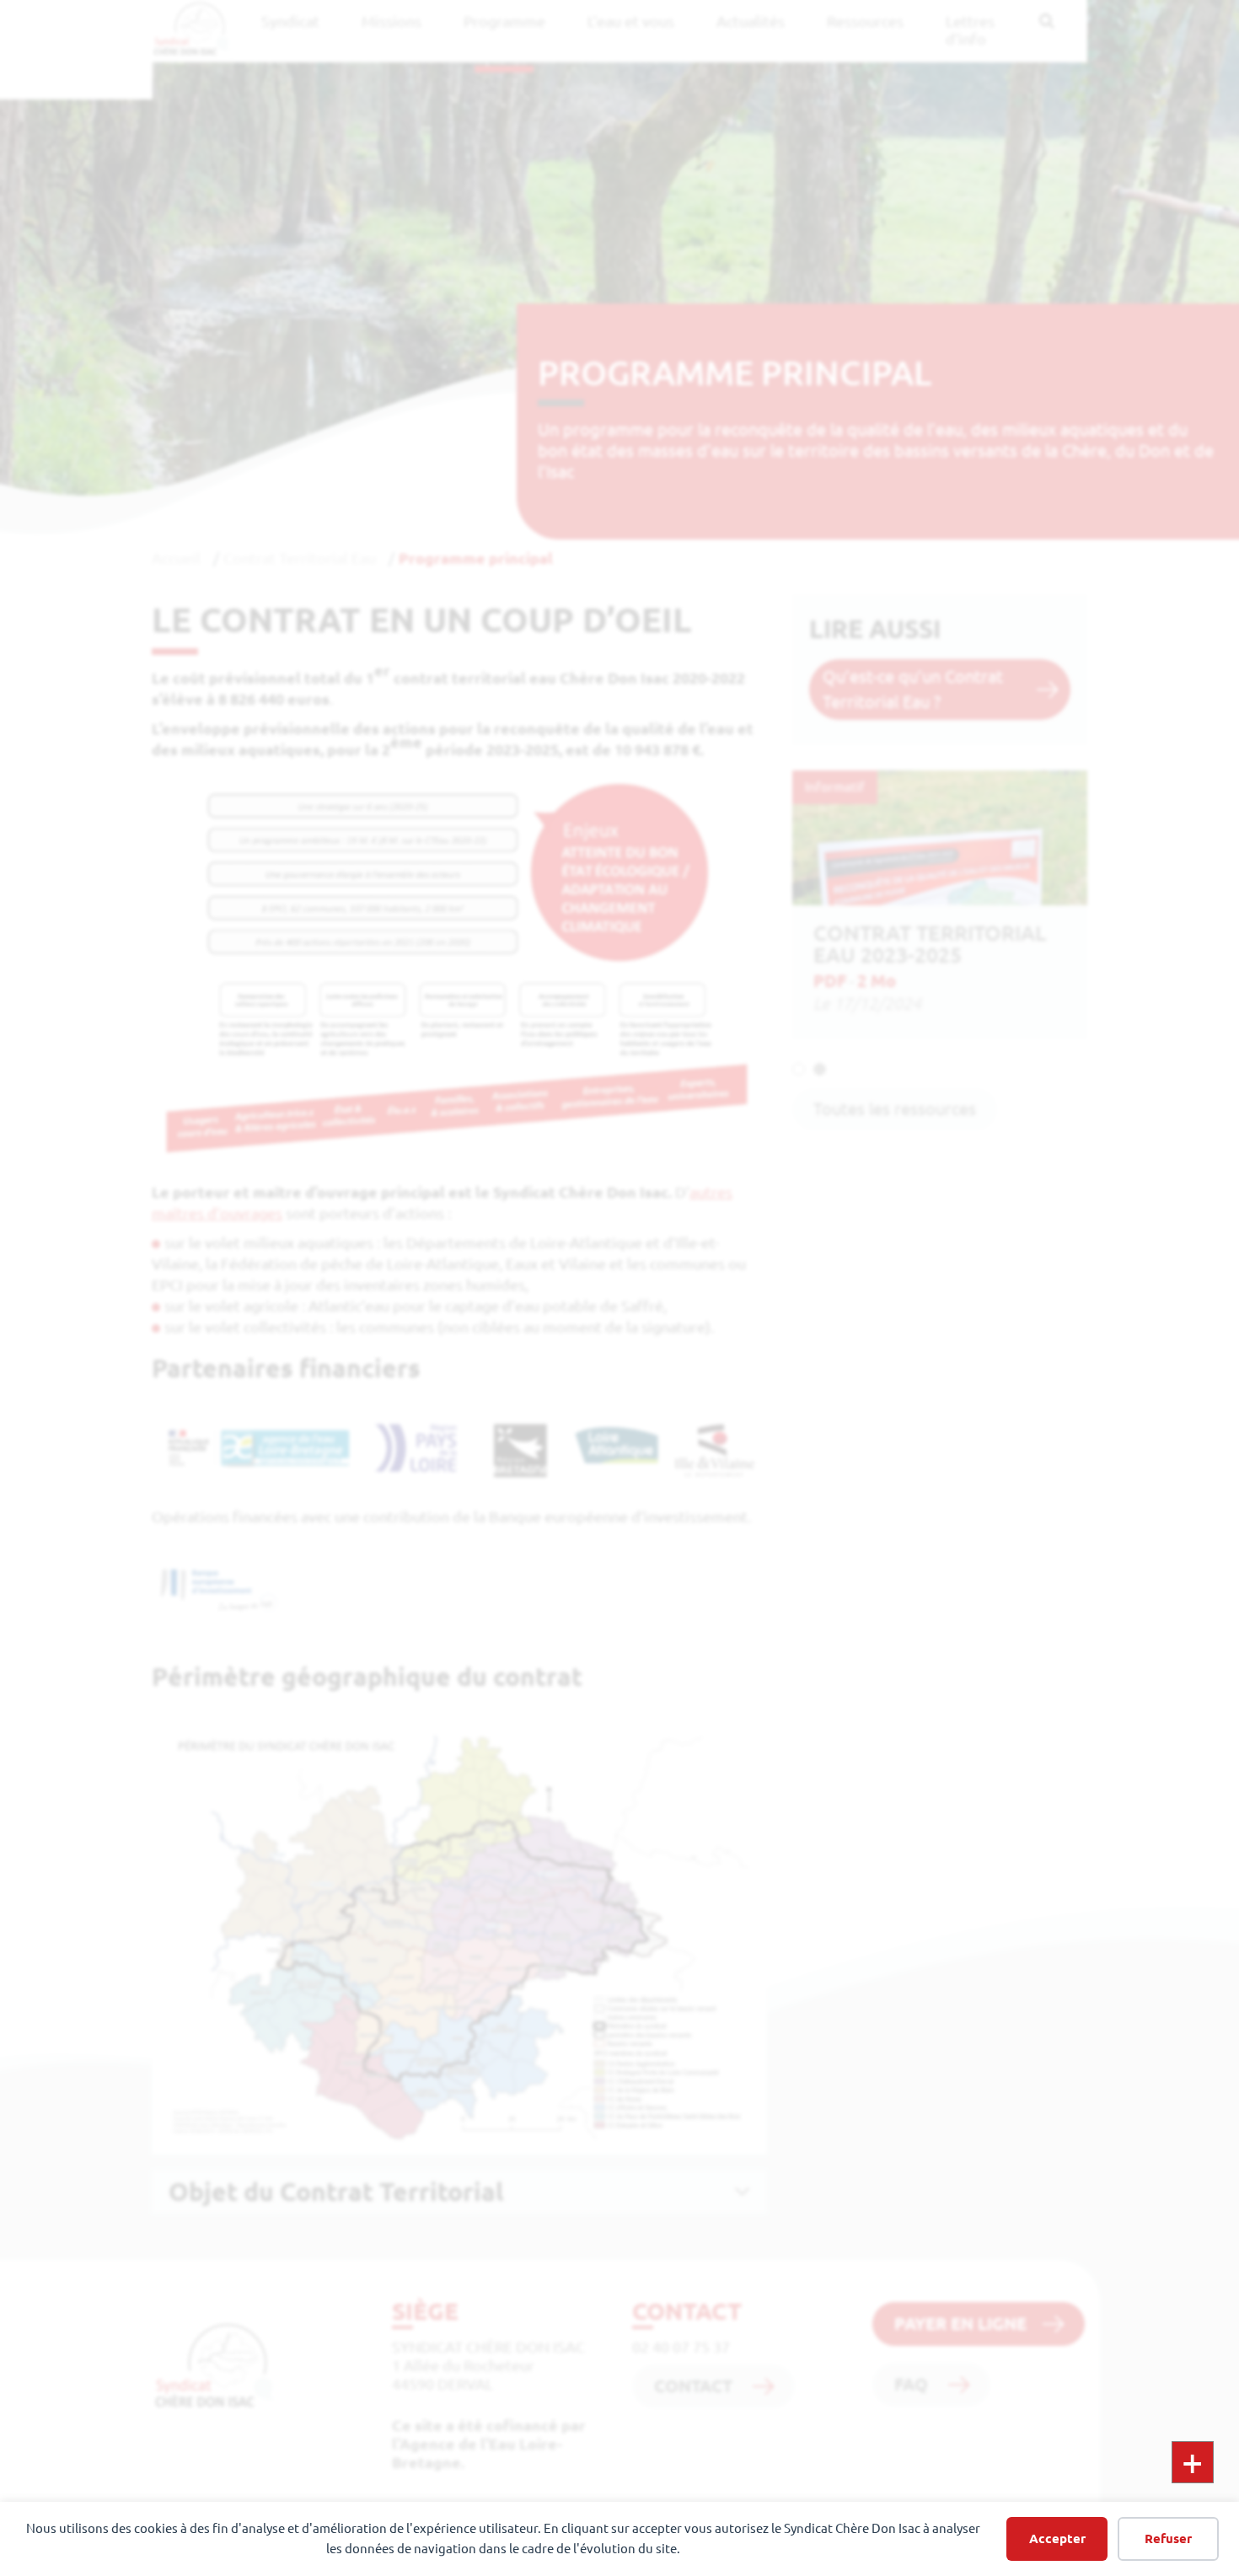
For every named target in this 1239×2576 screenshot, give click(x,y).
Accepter (1057, 2538)
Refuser (1168, 2538)
